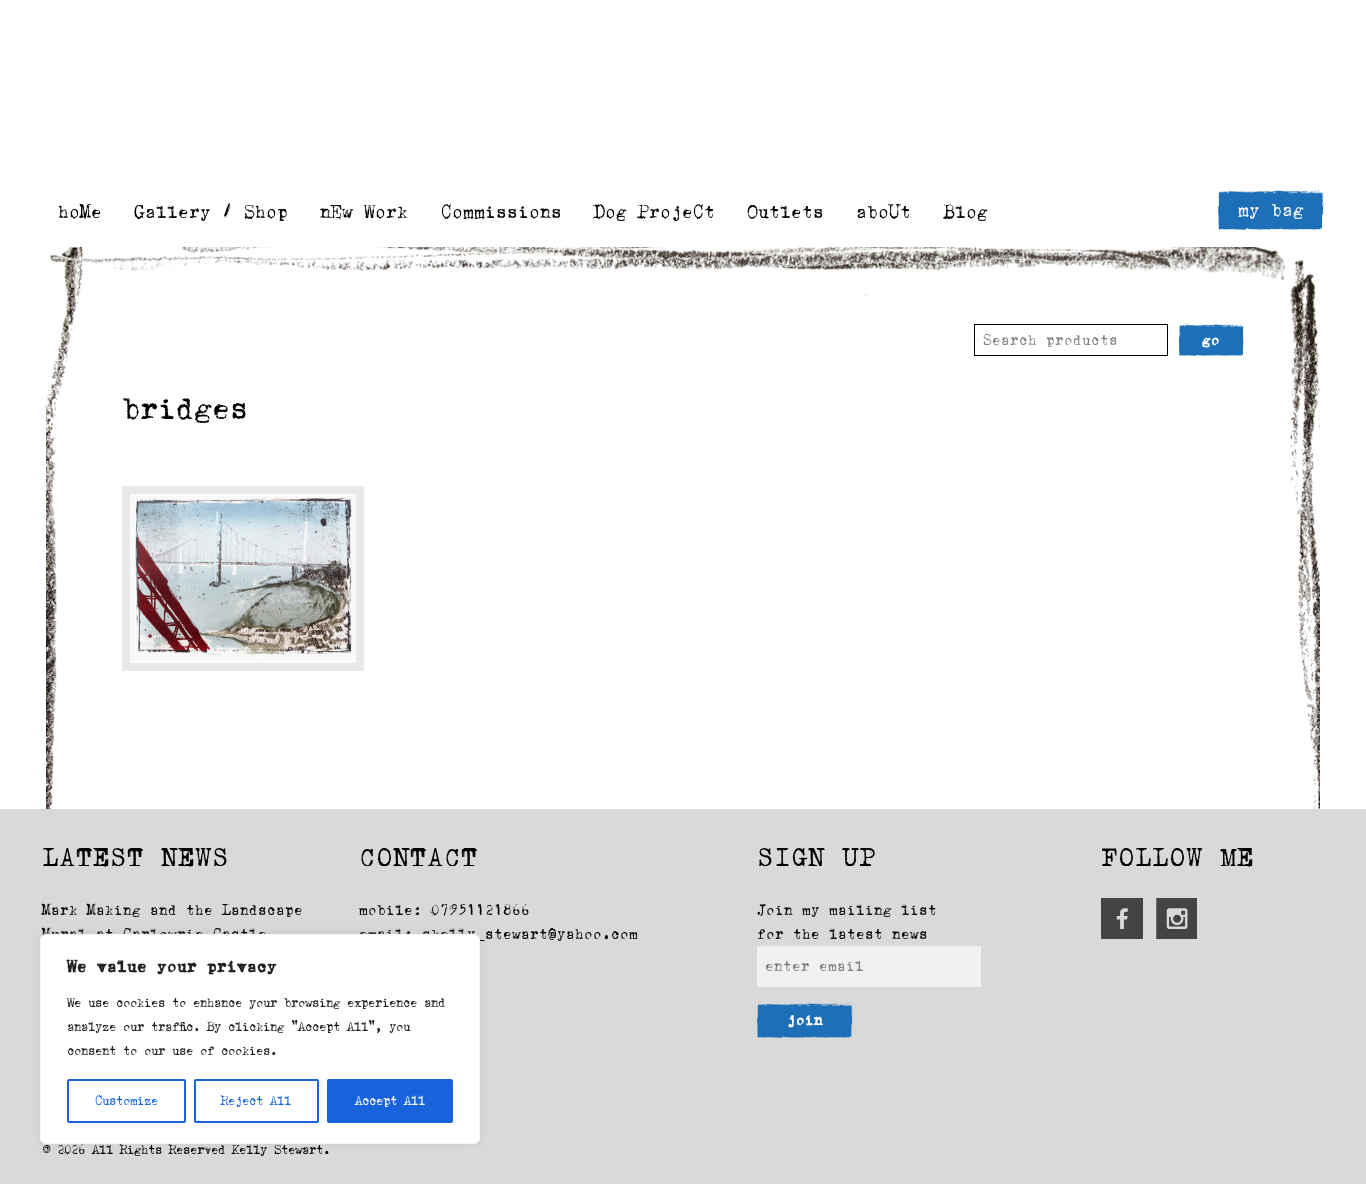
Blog (966, 212)
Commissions (501, 212)
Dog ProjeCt (654, 212)
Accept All (390, 1101)
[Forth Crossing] (242, 578)
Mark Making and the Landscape (172, 910)
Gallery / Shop (211, 212)
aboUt (883, 212)
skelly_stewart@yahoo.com (530, 934)
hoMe (80, 212)
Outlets (785, 212)
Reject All (256, 1101)
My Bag (1271, 210)
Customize (126, 1101)
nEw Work (364, 212)
